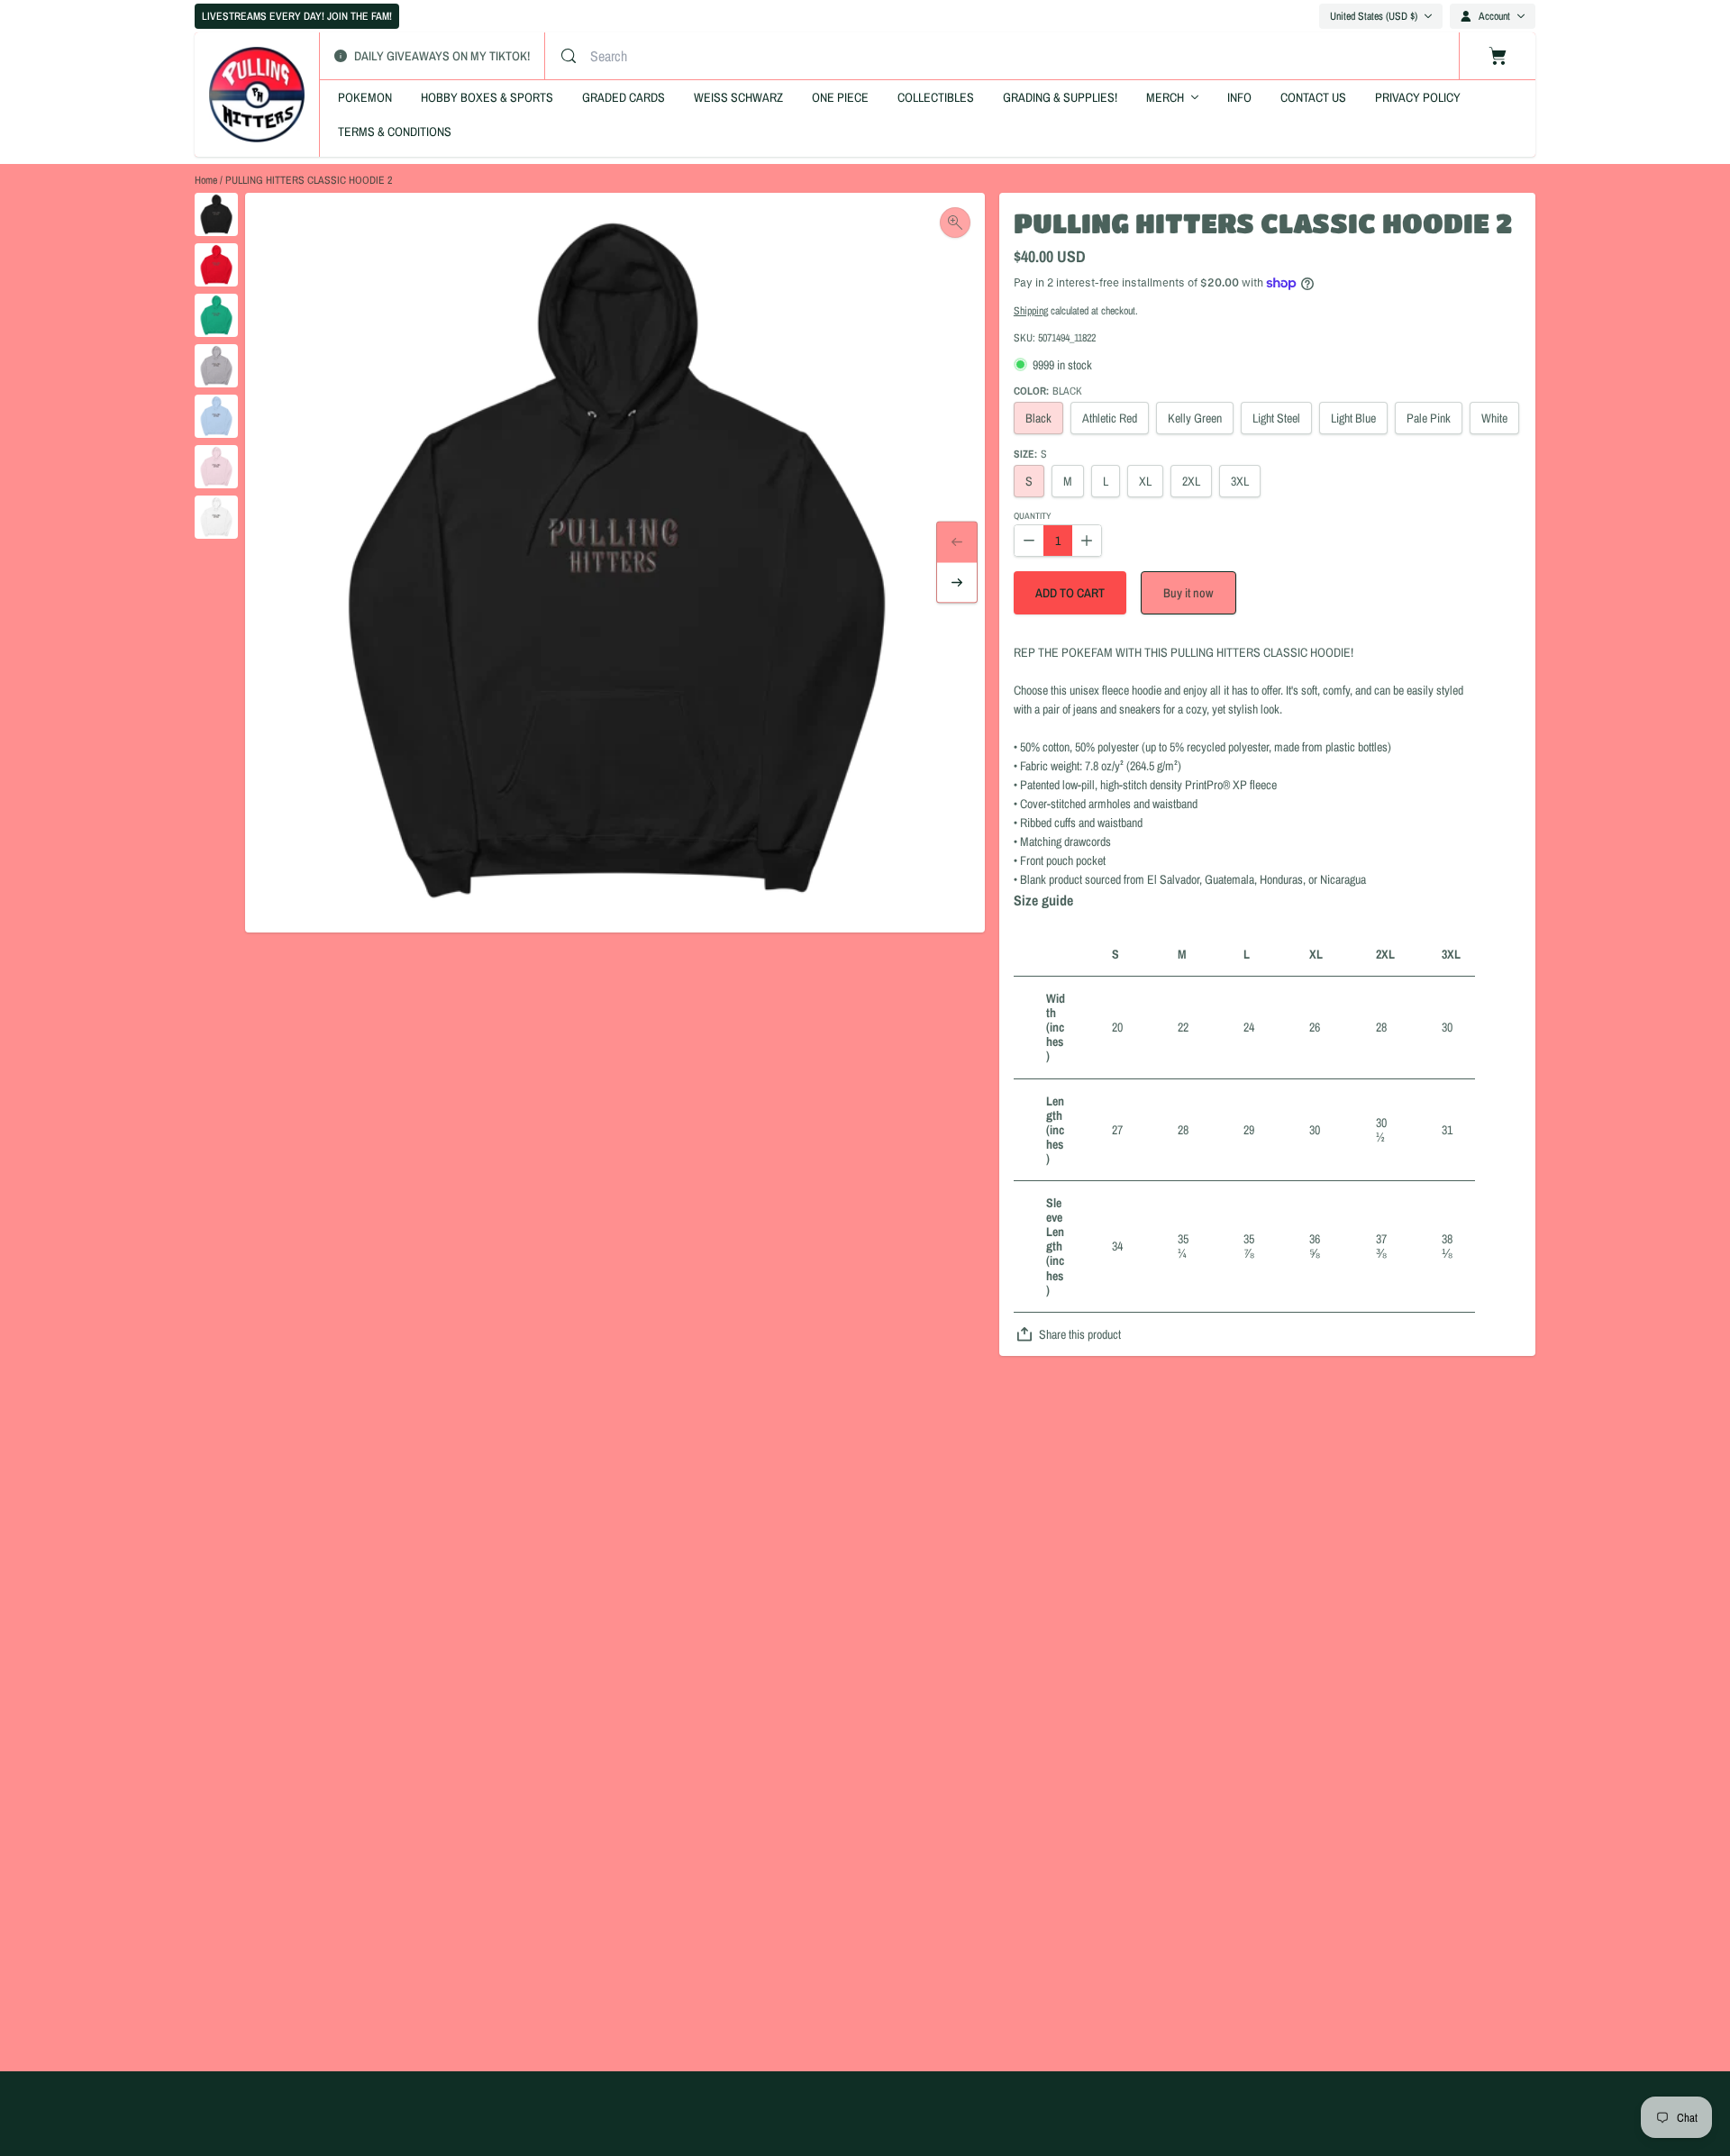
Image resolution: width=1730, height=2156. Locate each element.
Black (1038, 418)
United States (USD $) (1374, 16)
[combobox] (765, 56)
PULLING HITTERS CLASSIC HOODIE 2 (309, 180)
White (1494, 418)
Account (1494, 16)
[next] (957, 583)
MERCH (1165, 97)
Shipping (1031, 311)
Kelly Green (1195, 418)
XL (1145, 481)
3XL (1240, 481)
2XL (1191, 481)
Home (206, 180)
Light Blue (1353, 418)
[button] (1070, 593)
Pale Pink (1429, 418)
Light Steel (1276, 418)
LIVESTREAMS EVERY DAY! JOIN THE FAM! (297, 16)
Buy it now (1188, 593)
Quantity (1032, 517)
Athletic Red (1110, 418)
